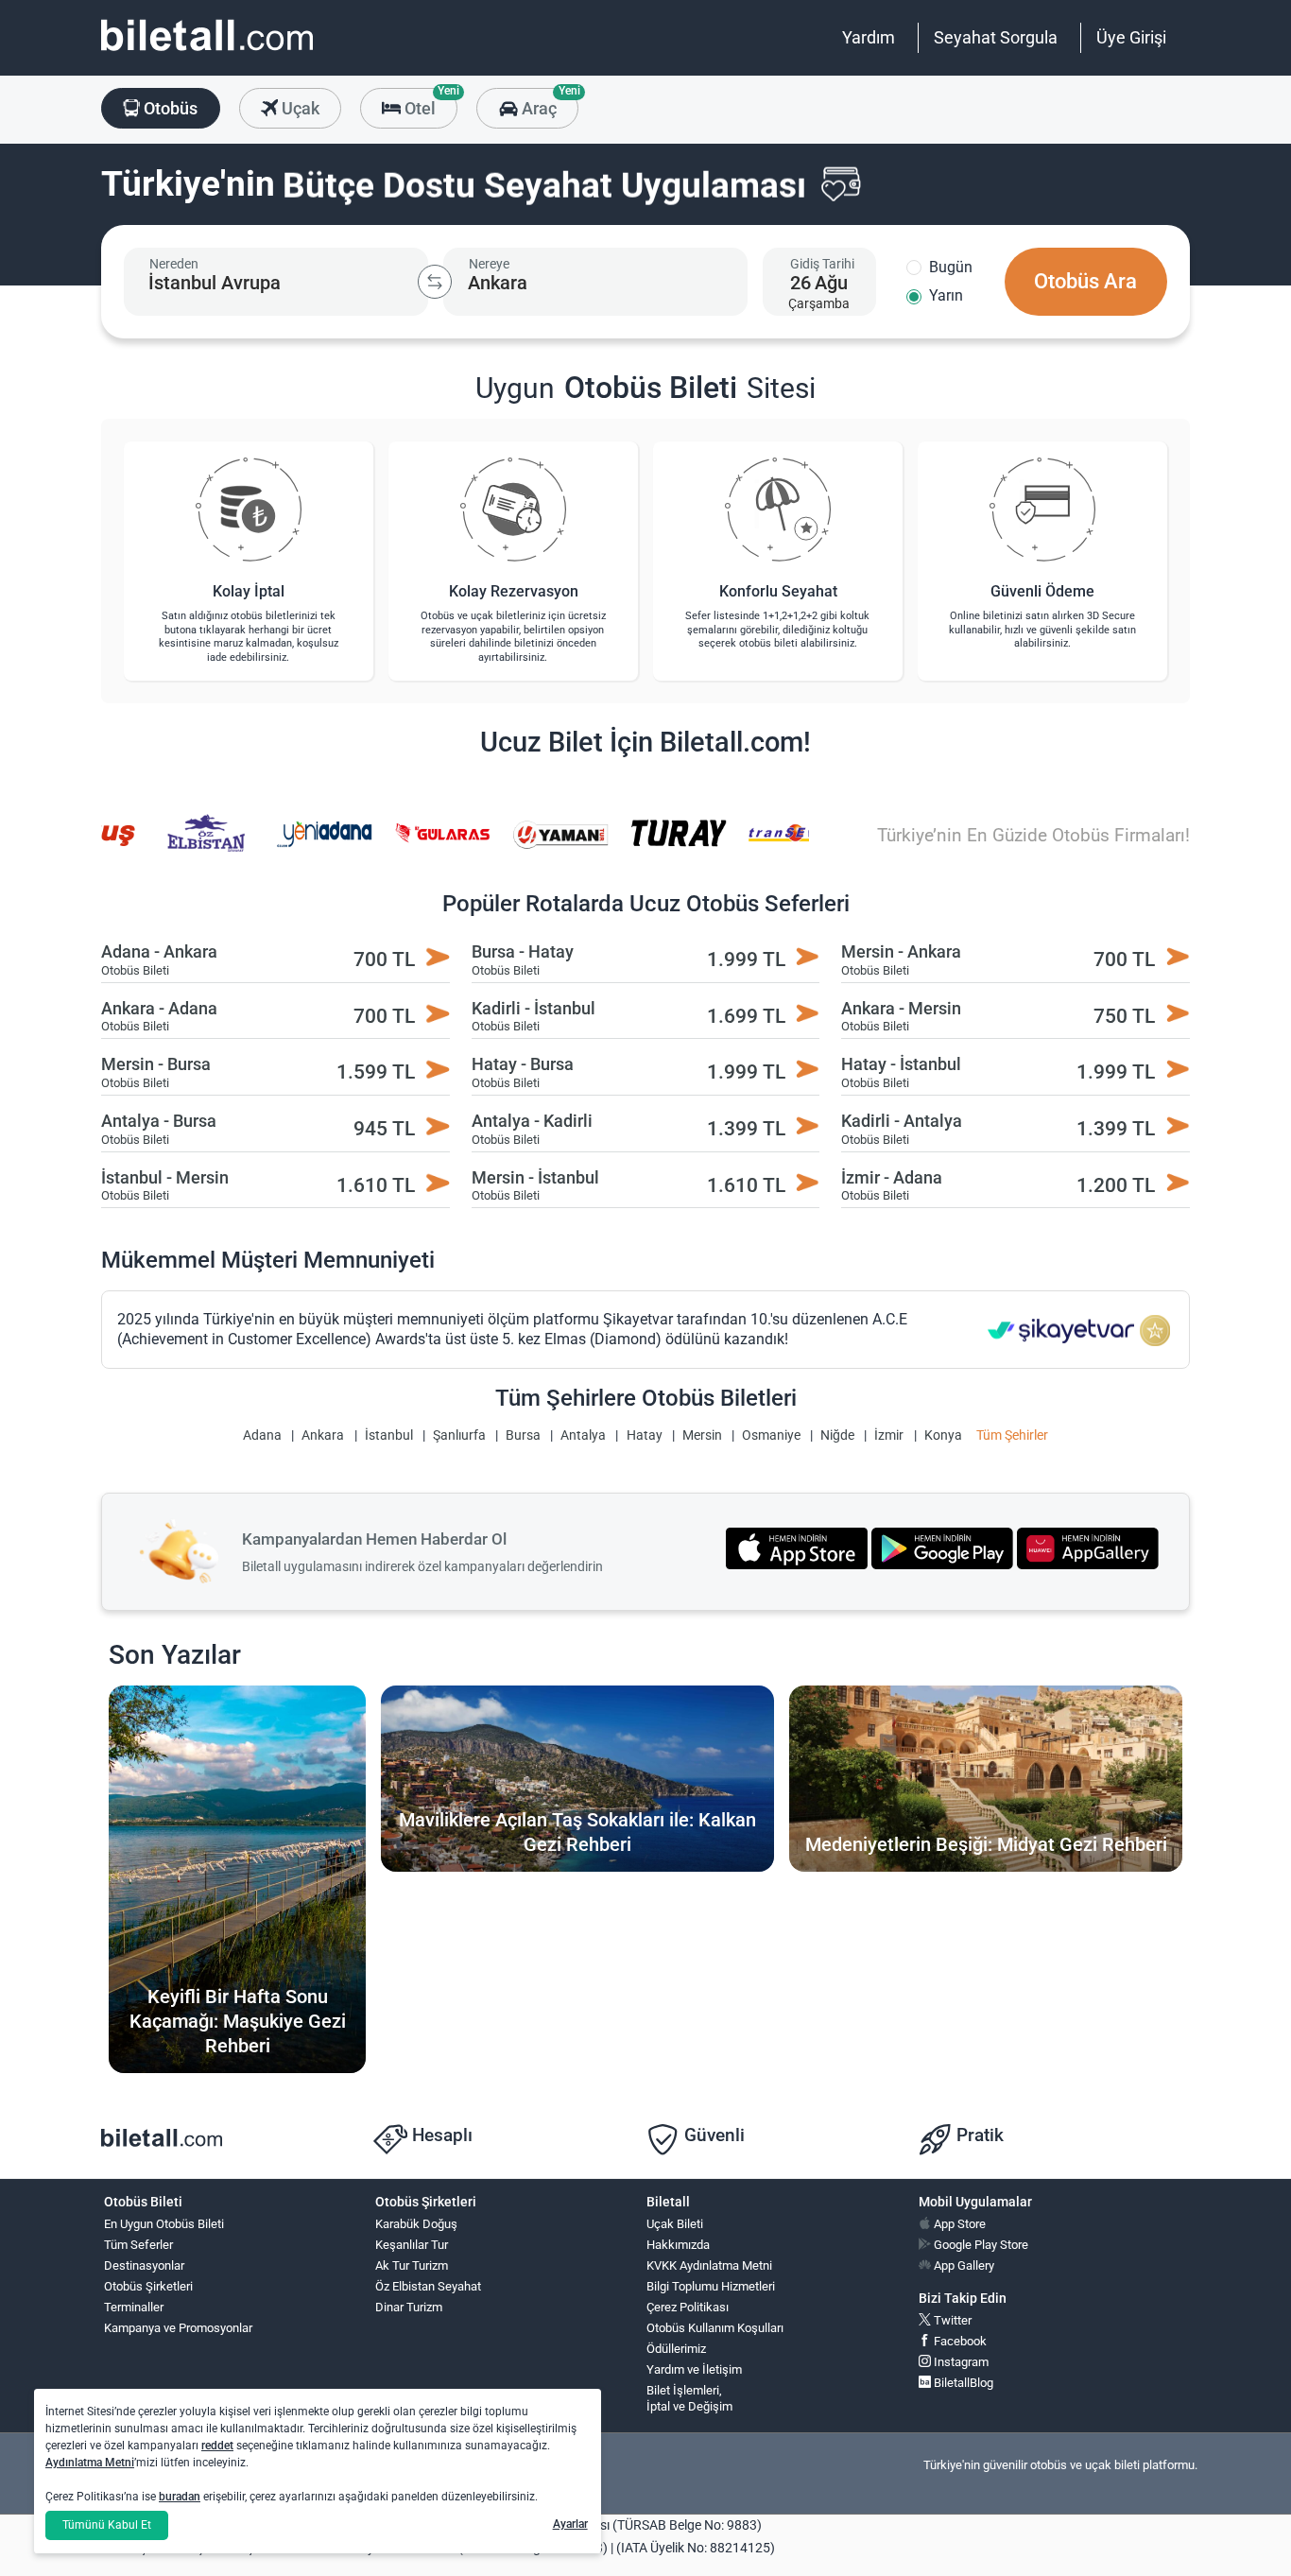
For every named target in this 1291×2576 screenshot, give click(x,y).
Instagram (960, 2362)
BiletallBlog (962, 2383)
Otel (429, 103)
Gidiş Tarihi (822, 264)
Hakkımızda (678, 2245)
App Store (958, 2224)
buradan (180, 2497)
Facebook (959, 2341)
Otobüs (169, 108)
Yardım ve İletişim (694, 2369)
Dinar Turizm (409, 2307)
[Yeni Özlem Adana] (290, 846)
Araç (548, 103)
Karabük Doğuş (416, 2224)
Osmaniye (771, 1435)
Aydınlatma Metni (90, 2463)
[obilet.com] (207, 52)
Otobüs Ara (1085, 281)
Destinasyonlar (144, 2265)
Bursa (523, 1435)
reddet (217, 2446)
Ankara (323, 1435)
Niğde (837, 1435)
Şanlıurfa (459, 1435)
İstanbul (389, 1435)
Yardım (869, 37)
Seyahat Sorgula (996, 37)
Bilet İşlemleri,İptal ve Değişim (689, 2398)
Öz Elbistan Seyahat (428, 2286)
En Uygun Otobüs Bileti (164, 2224)
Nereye (489, 264)
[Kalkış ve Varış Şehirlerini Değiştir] (435, 282)
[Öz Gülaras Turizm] (407, 846)
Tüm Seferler (138, 2245)
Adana (262, 1435)
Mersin (702, 1435)
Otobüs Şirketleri (148, 2286)
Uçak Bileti (675, 2224)
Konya (943, 1435)
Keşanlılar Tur (412, 2245)
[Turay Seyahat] (644, 846)
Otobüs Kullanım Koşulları (715, 2328)
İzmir (889, 1435)
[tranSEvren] (762, 846)
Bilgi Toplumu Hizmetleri (711, 2286)
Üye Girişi (1131, 37)
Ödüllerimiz (676, 2349)
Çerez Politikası (688, 2307)
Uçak (299, 108)
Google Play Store (980, 2245)
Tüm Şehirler (1012, 1435)
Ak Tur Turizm (412, 2265)
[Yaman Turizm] (525, 846)
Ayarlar (570, 2524)
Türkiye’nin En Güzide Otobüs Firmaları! (1033, 835)
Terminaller (134, 2307)
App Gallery (963, 2265)
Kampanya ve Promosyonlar (178, 2328)
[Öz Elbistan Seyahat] (172, 846)
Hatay (645, 1435)
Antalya (583, 1435)
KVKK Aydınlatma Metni (709, 2265)
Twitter (951, 2320)
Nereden (174, 264)
